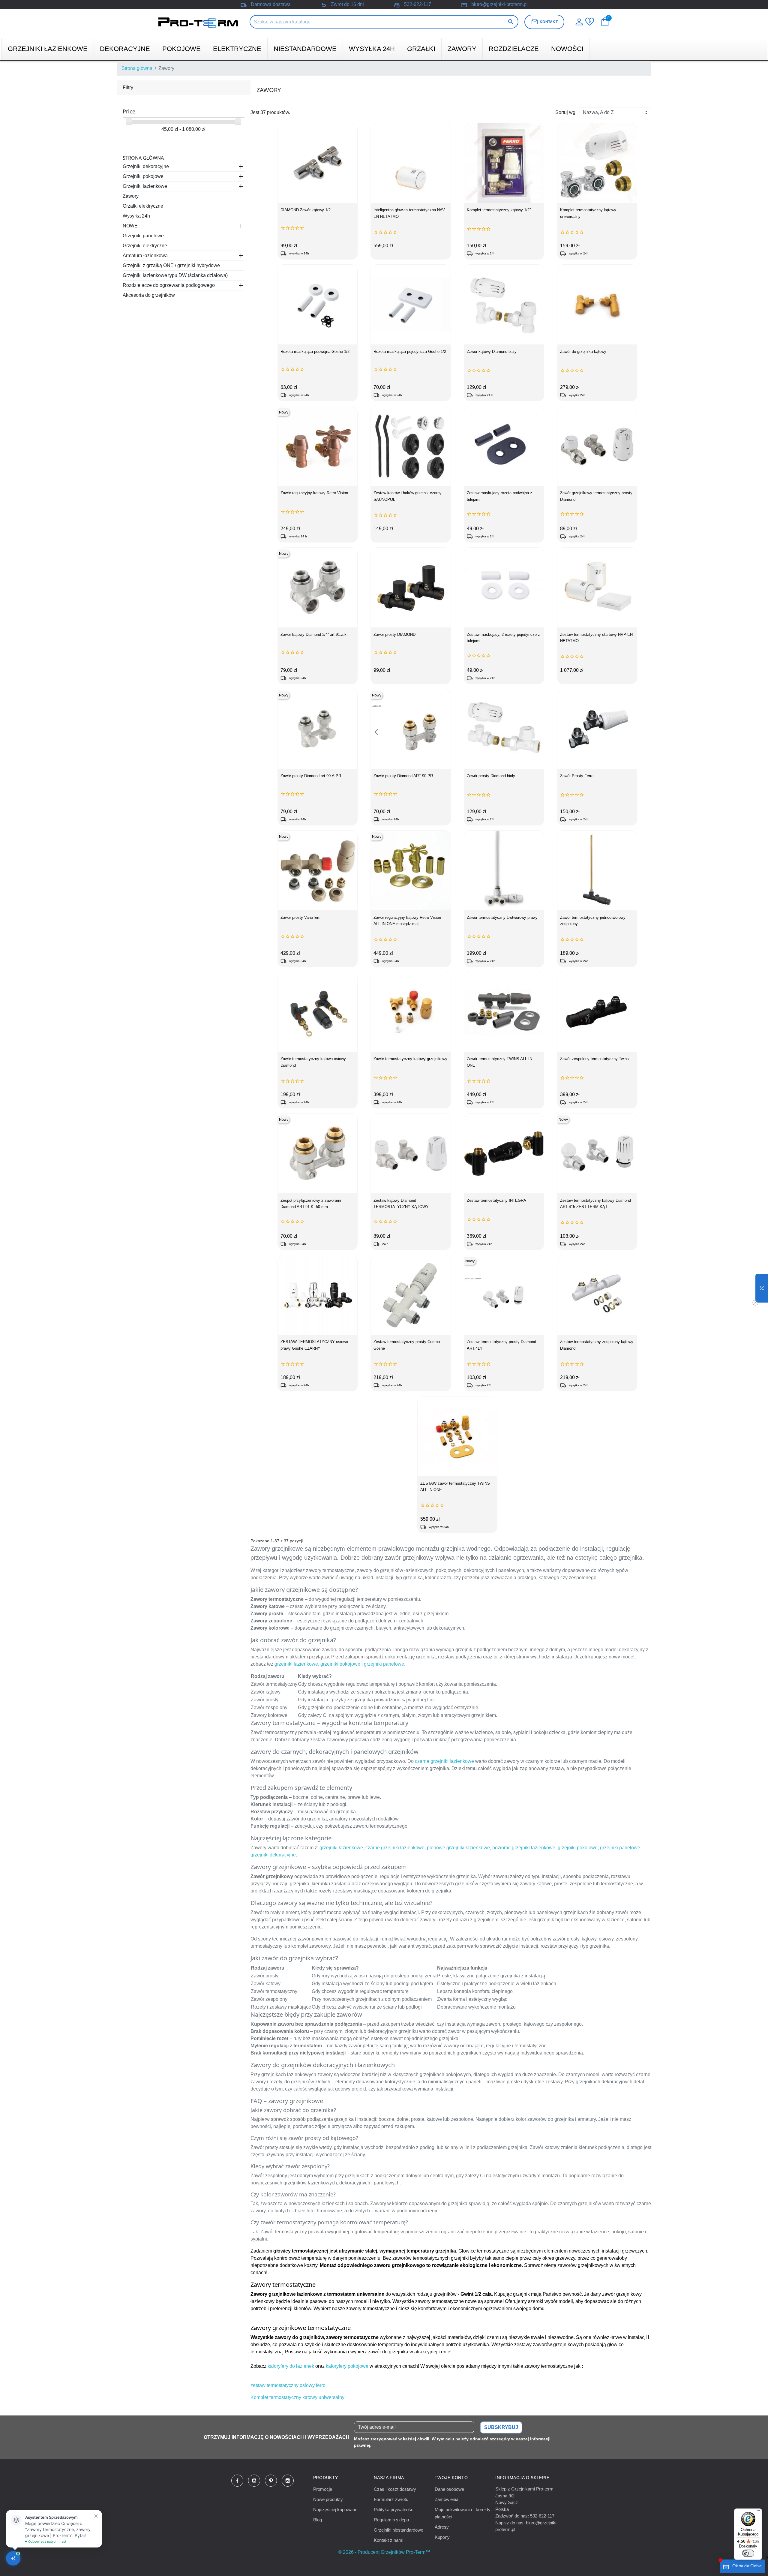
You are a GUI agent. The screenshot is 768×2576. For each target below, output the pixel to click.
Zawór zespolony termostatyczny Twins (594, 1059)
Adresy (442, 2527)
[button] (762, 1288)
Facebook (237, 2481)
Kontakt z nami (388, 2540)
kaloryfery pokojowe (347, 2366)
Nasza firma (389, 2478)
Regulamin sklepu (391, 2520)
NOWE (130, 226)
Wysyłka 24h (136, 216)
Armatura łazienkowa (145, 255)
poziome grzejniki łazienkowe (524, 1848)
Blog (318, 2520)
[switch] (748, 2553)
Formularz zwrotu (391, 2499)
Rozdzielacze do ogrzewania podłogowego (169, 285)
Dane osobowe (449, 2489)
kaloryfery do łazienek (291, 2366)
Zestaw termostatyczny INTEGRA (496, 1200)
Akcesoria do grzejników (149, 295)
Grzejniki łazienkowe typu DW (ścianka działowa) (175, 275)
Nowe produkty (328, 2499)
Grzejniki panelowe (143, 236)
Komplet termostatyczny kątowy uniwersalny (297, 2397)
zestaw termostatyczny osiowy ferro (288, 2385)
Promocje (323, 2489)
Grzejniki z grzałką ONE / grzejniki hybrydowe (171, 265)
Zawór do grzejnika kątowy (583, 352)
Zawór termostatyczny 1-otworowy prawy (502, 917)
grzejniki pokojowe (340, 1664)
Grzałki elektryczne (143, 206)
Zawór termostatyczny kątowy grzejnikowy (410, 1059)
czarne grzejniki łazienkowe (444, 1761)
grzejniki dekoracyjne (273, 1855)
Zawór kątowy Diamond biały (492, 352)
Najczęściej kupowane (335, 2510)
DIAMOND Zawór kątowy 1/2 (306, 210)
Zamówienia (447, 2499)
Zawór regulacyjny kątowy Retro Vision (314, 493)
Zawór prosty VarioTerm (301, 917)
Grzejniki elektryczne (145, 246)
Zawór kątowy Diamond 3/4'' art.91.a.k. (314, 634)
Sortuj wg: (566, 112)
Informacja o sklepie (522, 2478)
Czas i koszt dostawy (395, 2489)
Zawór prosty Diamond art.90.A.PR (311, 776)
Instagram (288, 2481)
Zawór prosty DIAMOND (394, 634)
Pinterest (271, 2481)
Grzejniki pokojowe (143, 176)
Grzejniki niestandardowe (399, 2530)
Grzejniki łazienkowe (145, 186)
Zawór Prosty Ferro (577, 776)
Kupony (442, 2537)
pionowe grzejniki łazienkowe (458, 1848)
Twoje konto (451, 2478)
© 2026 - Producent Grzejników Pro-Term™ (384, 2552)
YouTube (254, 2481)
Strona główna (143, 158)
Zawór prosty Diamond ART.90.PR (403, 776)
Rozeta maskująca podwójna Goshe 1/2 (315, 352)
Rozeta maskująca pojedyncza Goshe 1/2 (410, 352)
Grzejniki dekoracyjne (146, 166)
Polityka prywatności (394, 2510)
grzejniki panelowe (384, 1664)
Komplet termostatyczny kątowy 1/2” (499, 210)
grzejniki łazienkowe (296, 1664)
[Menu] (758, 2512)
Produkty (326, 2478)
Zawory (131, 196)
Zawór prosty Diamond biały (491, 776)
